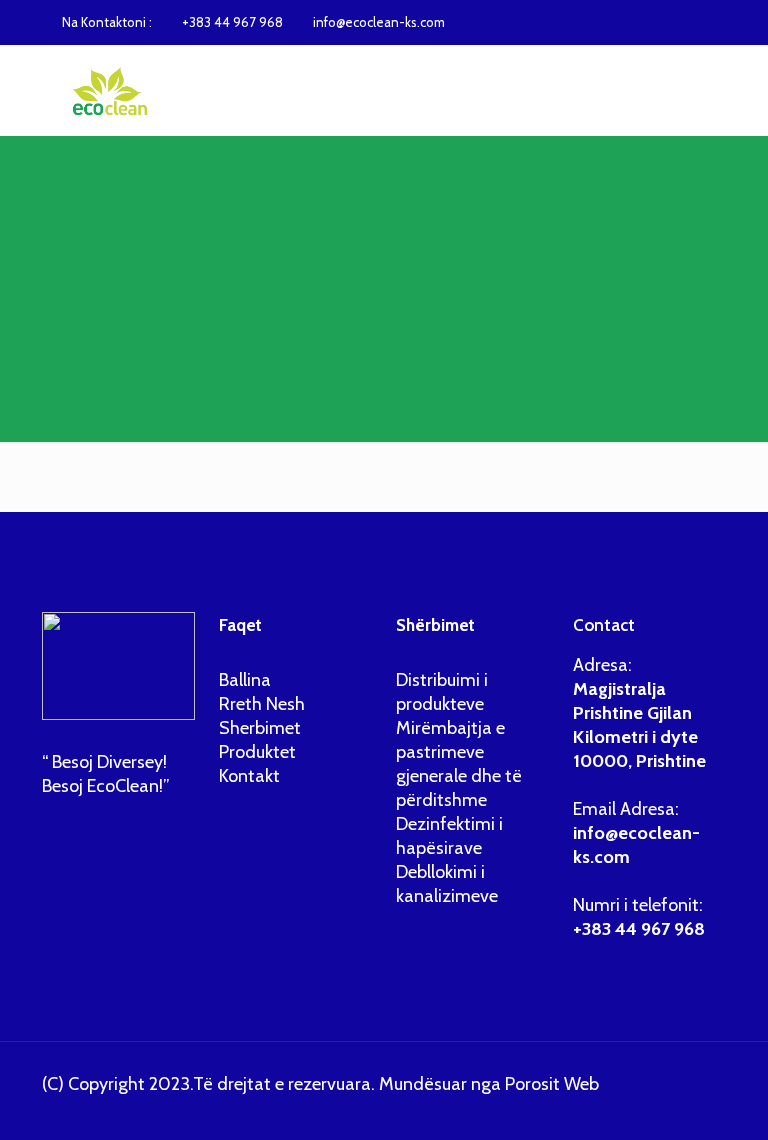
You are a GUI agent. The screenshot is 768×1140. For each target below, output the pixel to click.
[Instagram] (677, 22)
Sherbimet (260, 728)
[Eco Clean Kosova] (106, 90)
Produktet (257, 752)
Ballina (245, 680)
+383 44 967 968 (232, 22)
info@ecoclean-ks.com (379, 22)
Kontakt (249, 776)
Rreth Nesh (262, 704)
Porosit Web (552, 1084)
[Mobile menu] (694, 90)
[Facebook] (650, 22)
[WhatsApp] (623, 22)
